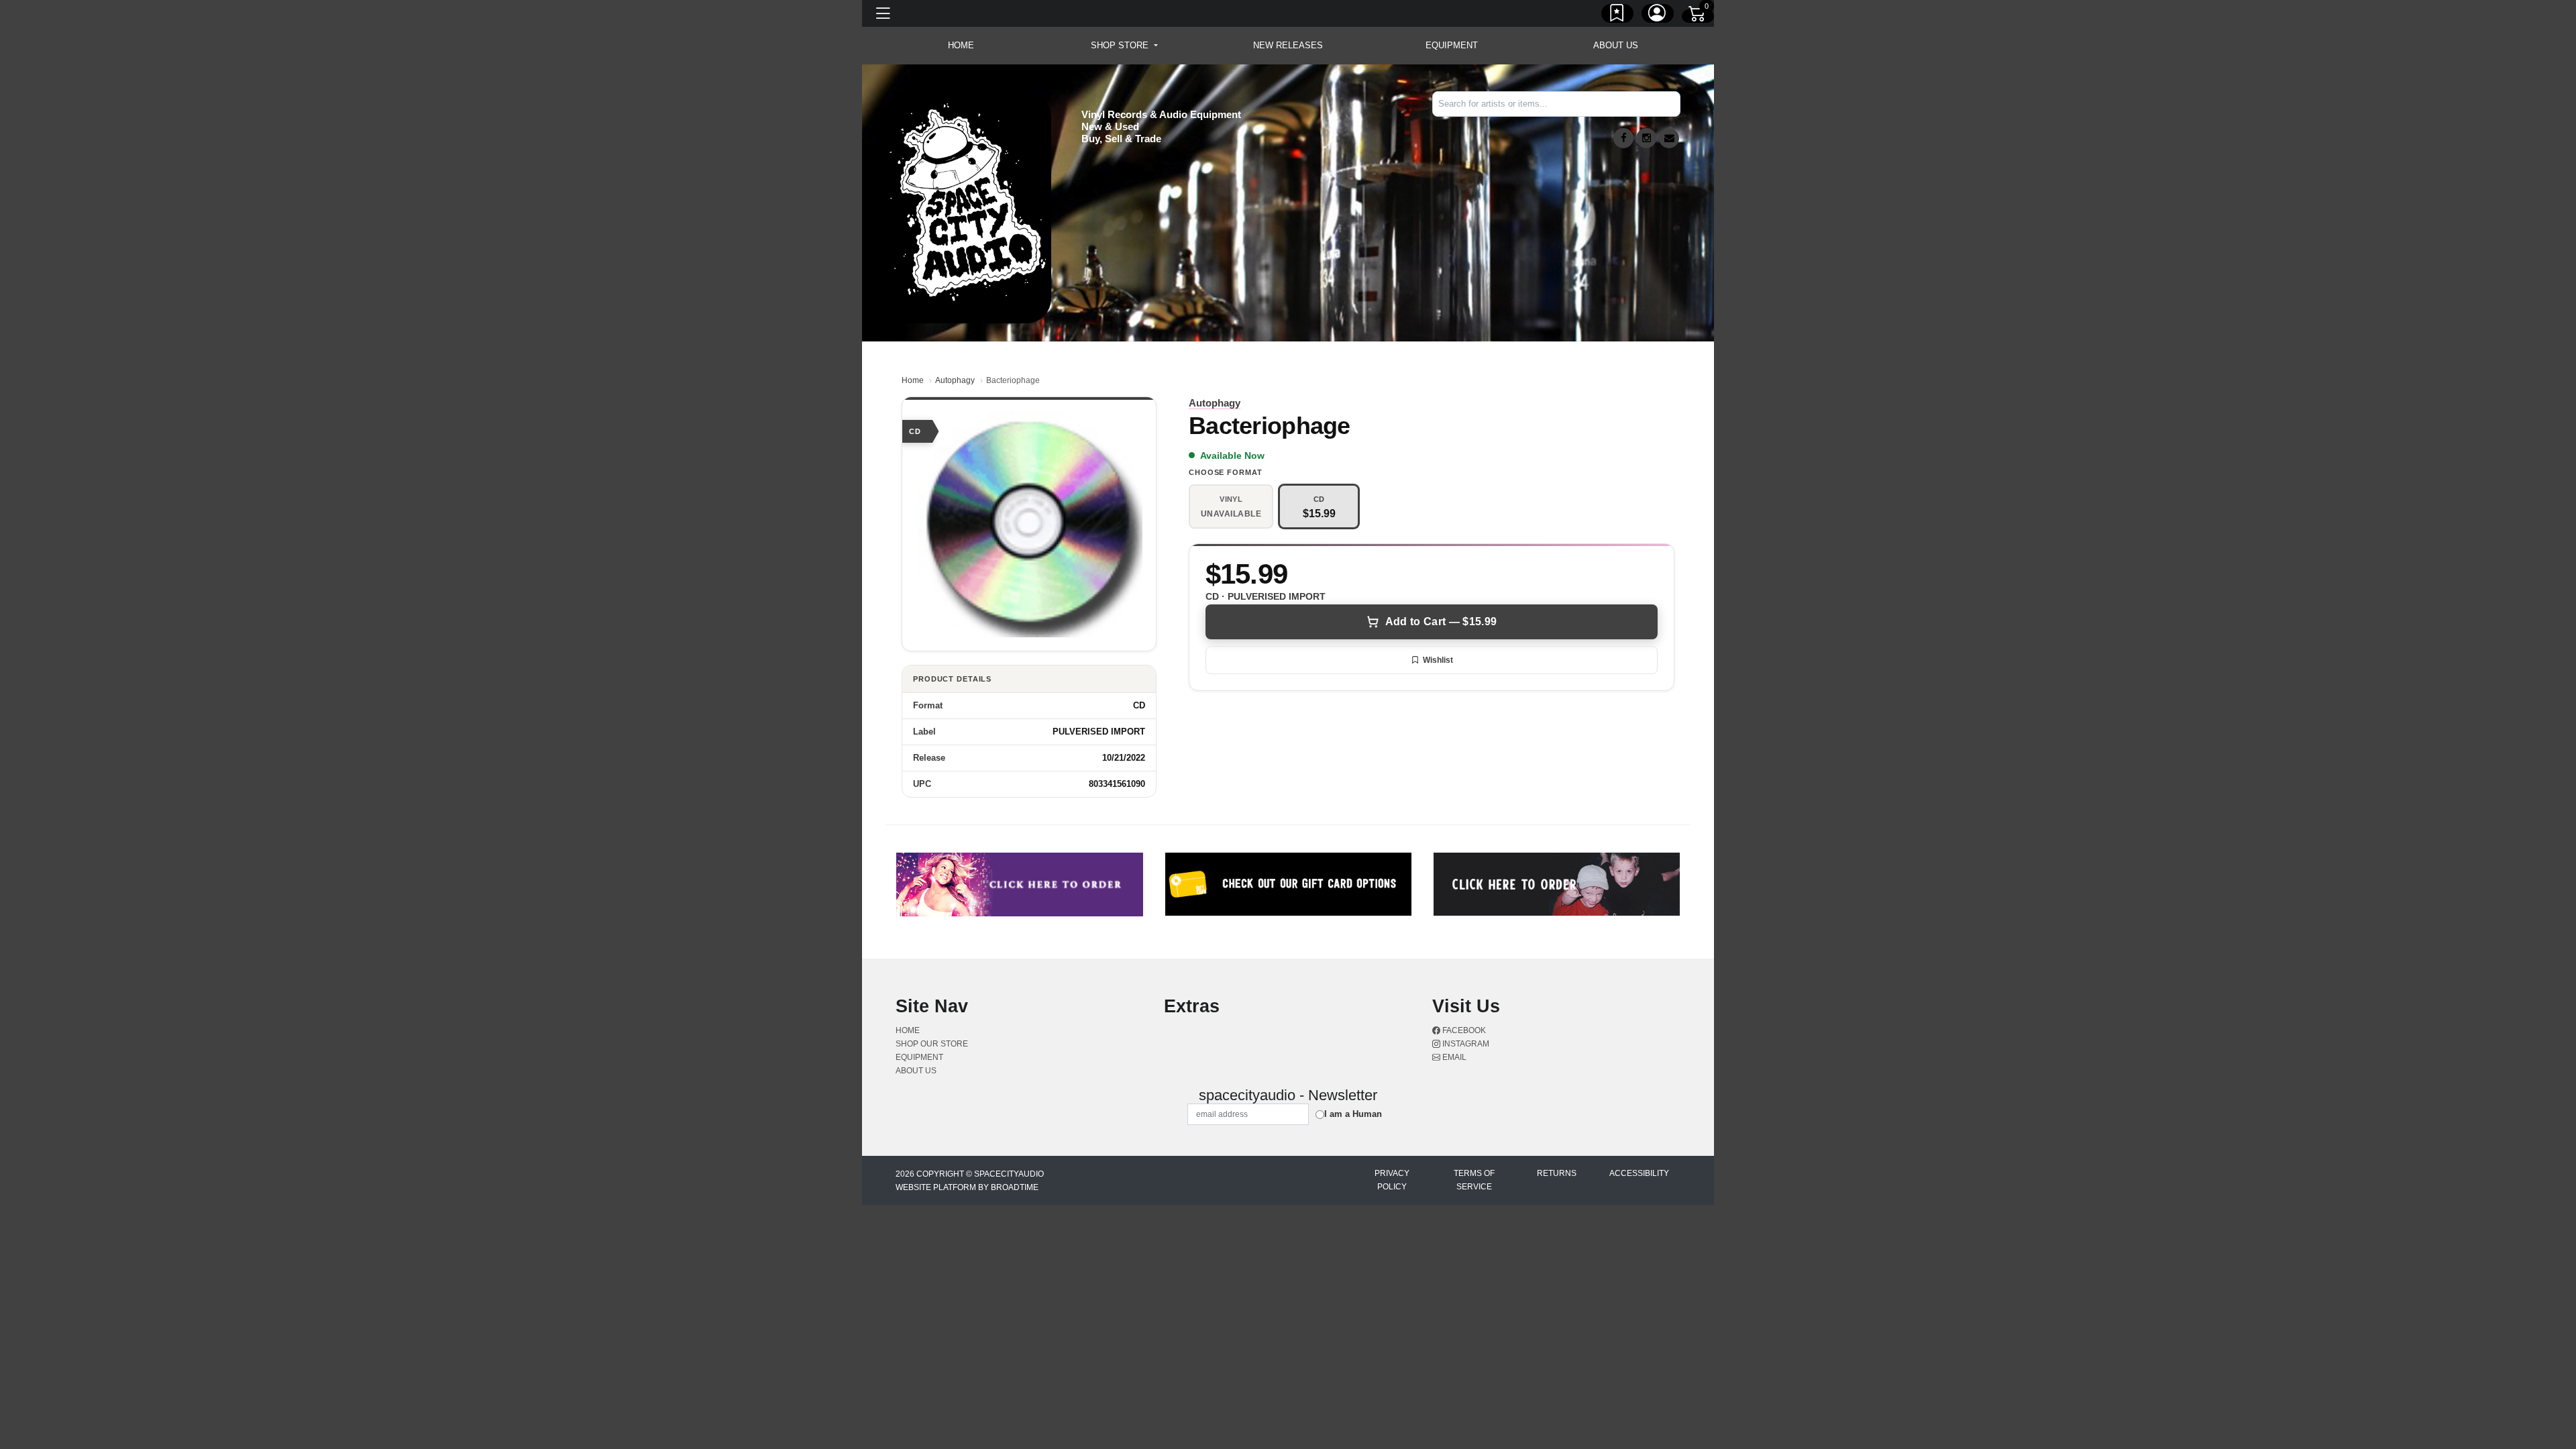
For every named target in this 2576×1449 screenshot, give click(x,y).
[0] (1698, 16)
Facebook (1463, 1030)
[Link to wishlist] (1617, 15)
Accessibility (1639, 1173)
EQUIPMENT (1452, 45)
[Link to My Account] (1658, 15)
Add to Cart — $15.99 (1441, 622)
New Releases (1288, 45)
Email (1453, 1057)
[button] (1124, 46)
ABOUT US (1616, 45)
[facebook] (1623, 138)
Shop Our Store (932, 1044)
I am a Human (1353, 1114)
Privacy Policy (1392, 1180)
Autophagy (955, 380)
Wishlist (1438, 660)
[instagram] (1646, 138)
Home (913, 380)
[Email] (1669, 138)
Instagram (1465, 1044)
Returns (1557, 1173)
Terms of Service (1474, 1180)
